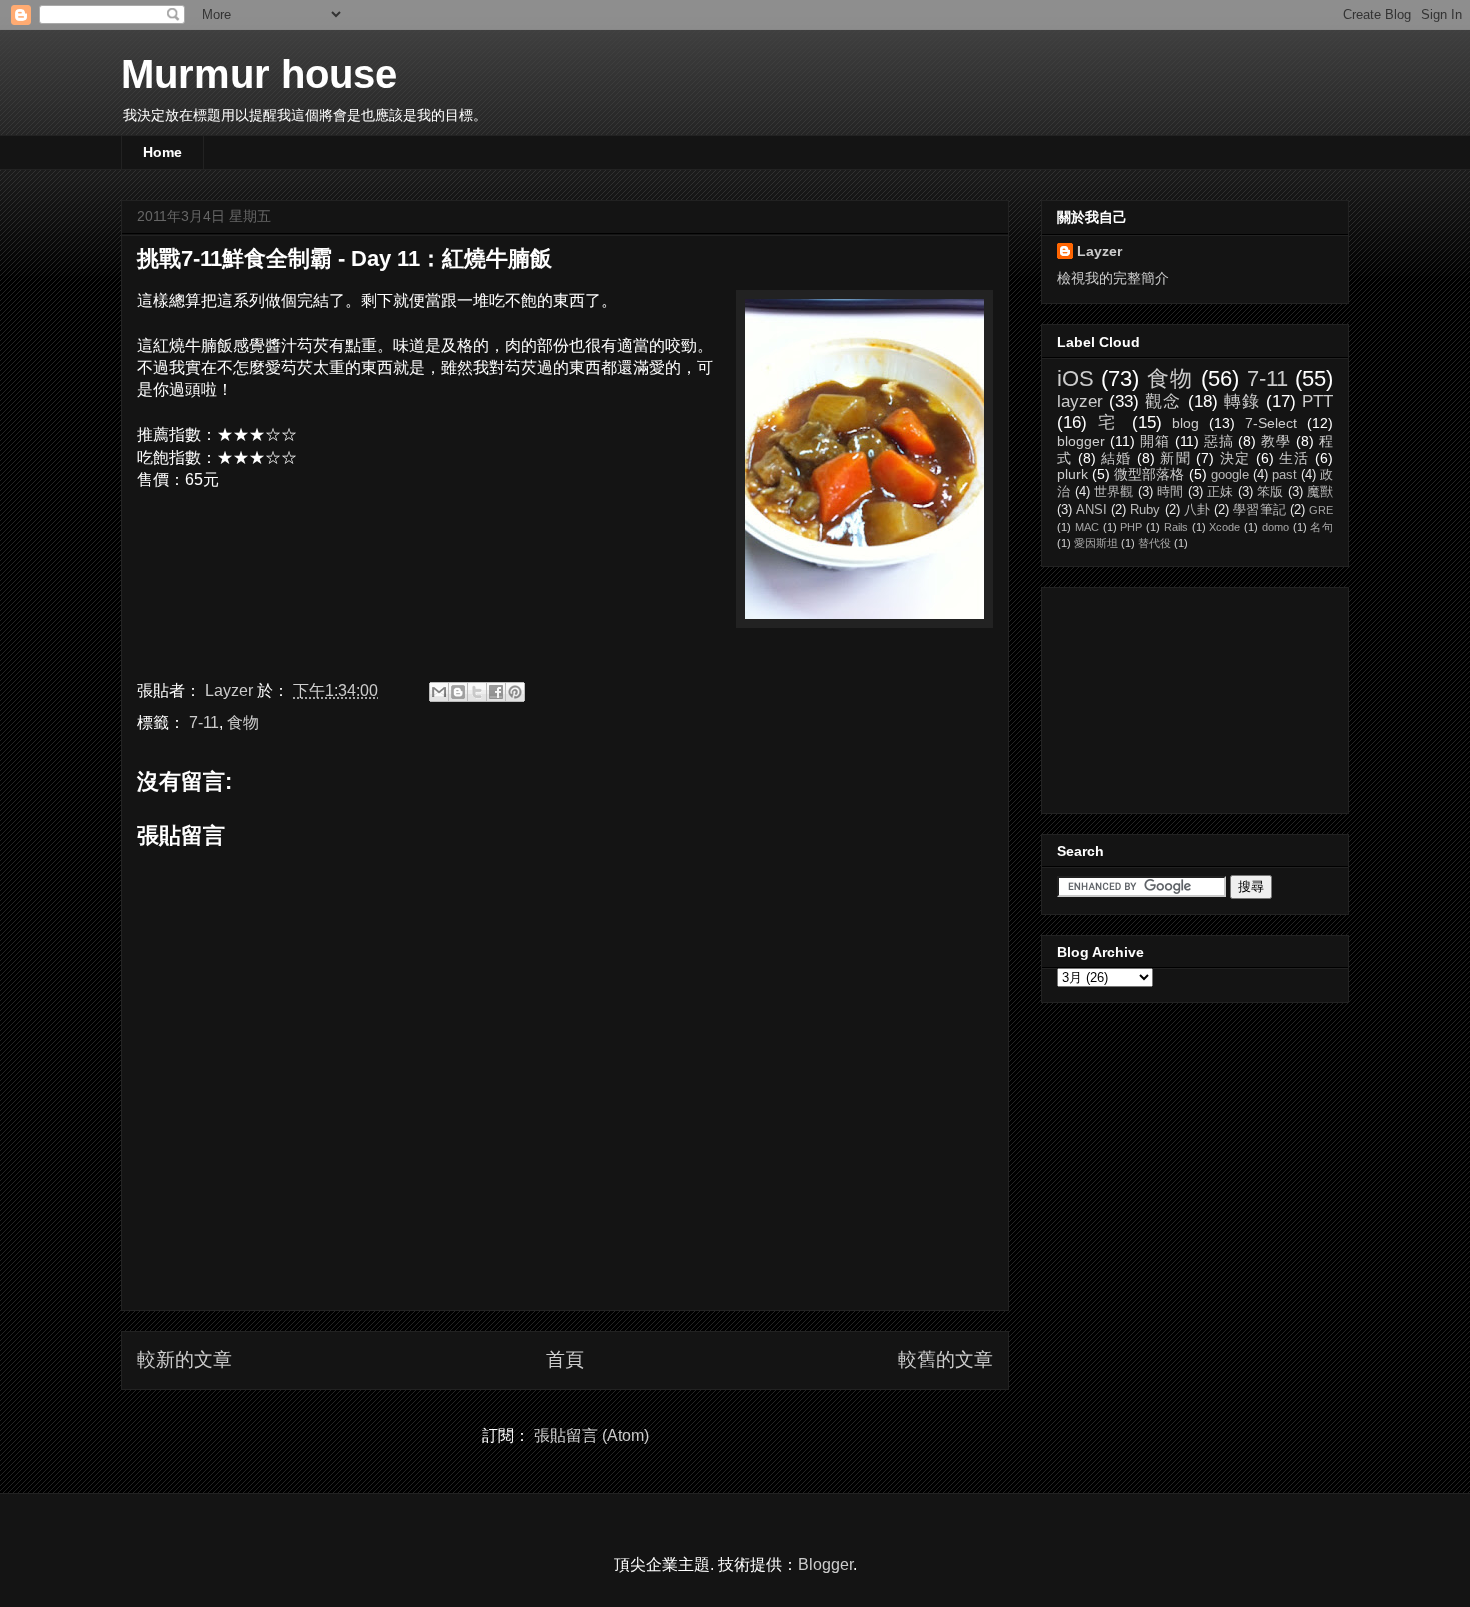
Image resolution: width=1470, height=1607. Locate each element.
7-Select (1271, 423)
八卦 (1197, 510)
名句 (1321, 527)
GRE (1321, 510)
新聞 (1175, 458)
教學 (1276, 441)
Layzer (1099, 251)
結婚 (1116, 458)
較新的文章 (184, 1359)
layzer (1080, 401)
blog (1185, 423)
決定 (1235, 458)
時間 (1170, 492)
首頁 (565, 1359)
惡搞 (1219, 441)
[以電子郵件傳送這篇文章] (439, 692)
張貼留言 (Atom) (591, 1435)
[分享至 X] (477, 692)
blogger (1081, 441)
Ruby (1145, 510)
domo (1275, 527)
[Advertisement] (1157, 695)
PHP (1131, 527)
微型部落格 (1149, 474)
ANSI (1091, 510)
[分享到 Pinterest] (515, 692)
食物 (243, 722)
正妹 (1220, 492)
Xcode (1224, 527)
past (1284, 475)
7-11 (204, 722)
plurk (1072, 474)
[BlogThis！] (458, 692)
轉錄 (1242, 401)
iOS (1075, 378)
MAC (1087, 527)
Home (162, 152)
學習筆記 (1259, 510)
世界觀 (1114, 492)
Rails (1176, 527)
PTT (1317, 401)
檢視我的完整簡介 (1113, 278)
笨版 (1270, 492)
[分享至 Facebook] (496, 692)
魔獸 (1320, 492)
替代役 (1154, 543)
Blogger (825, 1564)
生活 (1294, 458)
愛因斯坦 (1096, 543)
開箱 (1155, 441)
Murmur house (259, 74)
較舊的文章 (945, 1359)
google (1230, 475)
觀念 (1163, 401)
